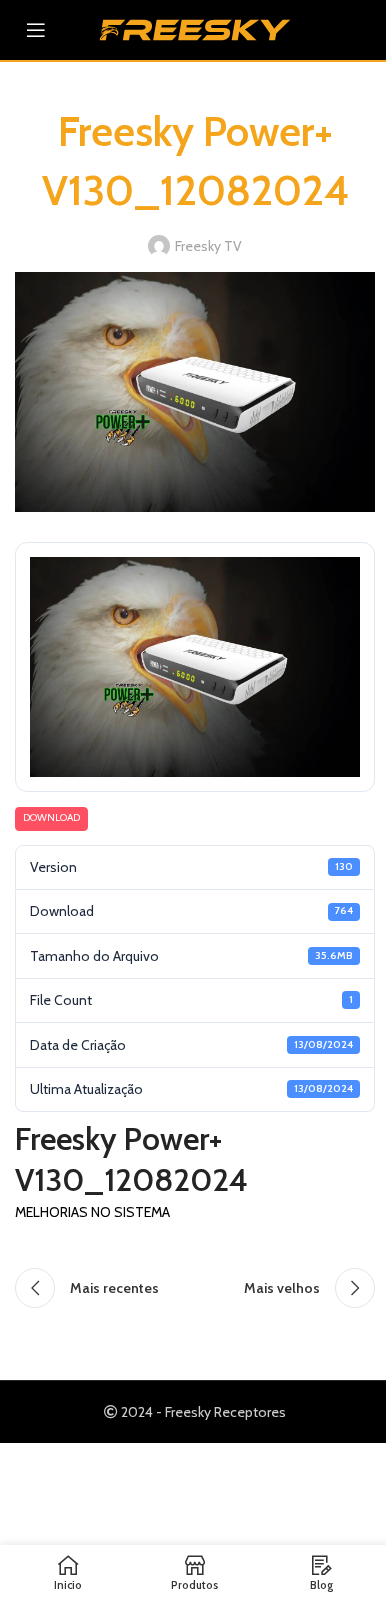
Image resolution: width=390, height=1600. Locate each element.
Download (51, 817)
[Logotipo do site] (195, 28)
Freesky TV (208, 246)
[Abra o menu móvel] (36, 30)
